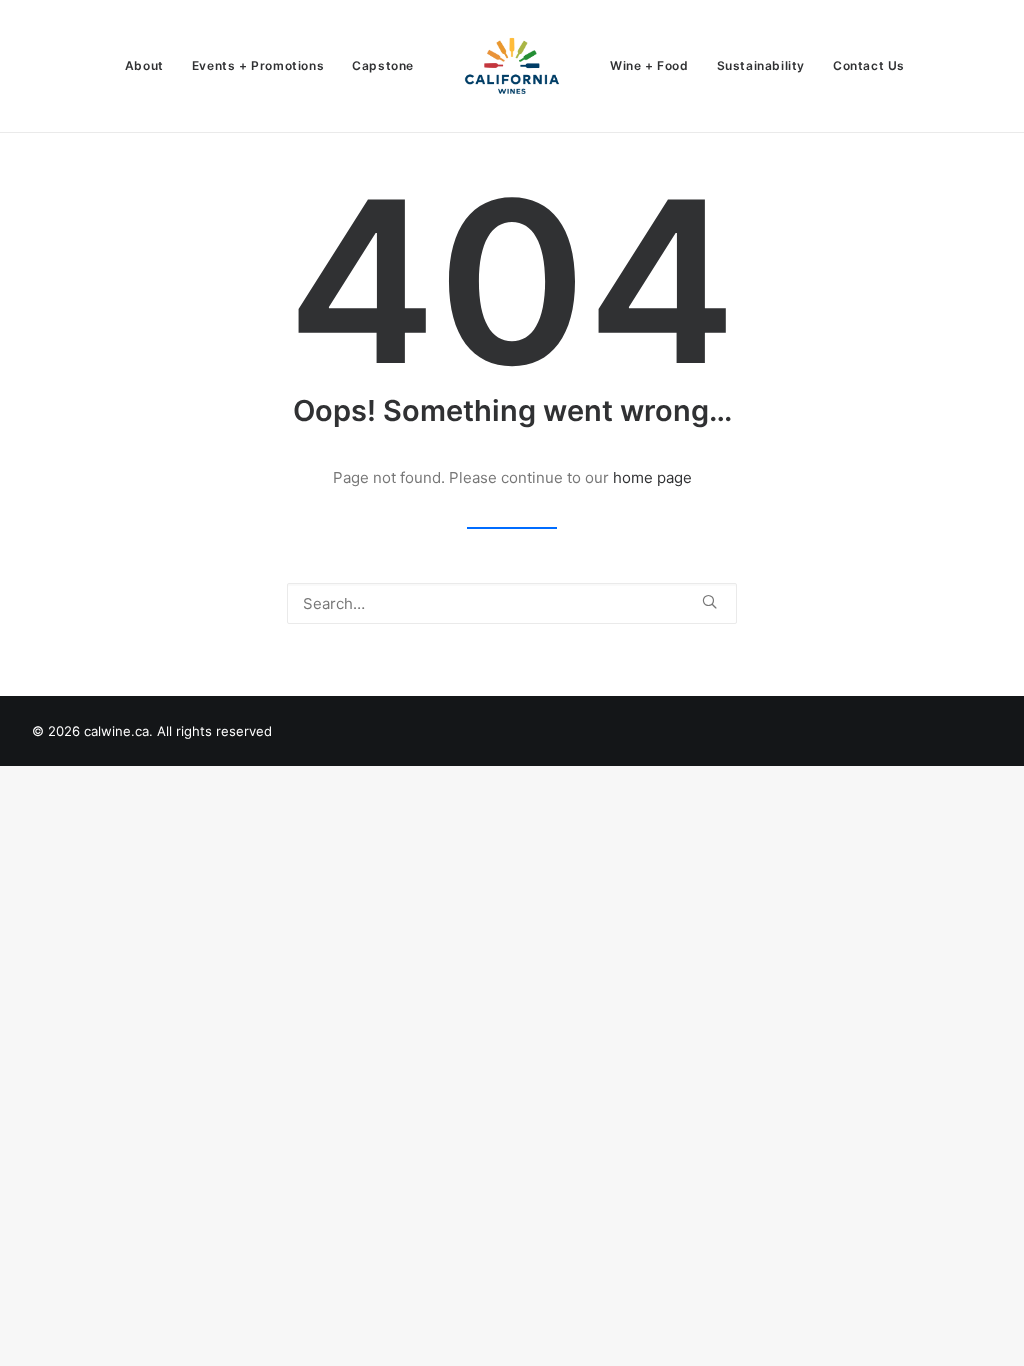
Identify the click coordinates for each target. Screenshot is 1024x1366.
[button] (709, 601)
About (144, 65)
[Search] (512, 603)
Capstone (383, 65)
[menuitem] (144, 66)
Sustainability (761, 65)
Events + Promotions (258, 65)
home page (652, 477)
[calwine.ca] (512, 66)
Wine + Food (649, 65)
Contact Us (869, 65)
